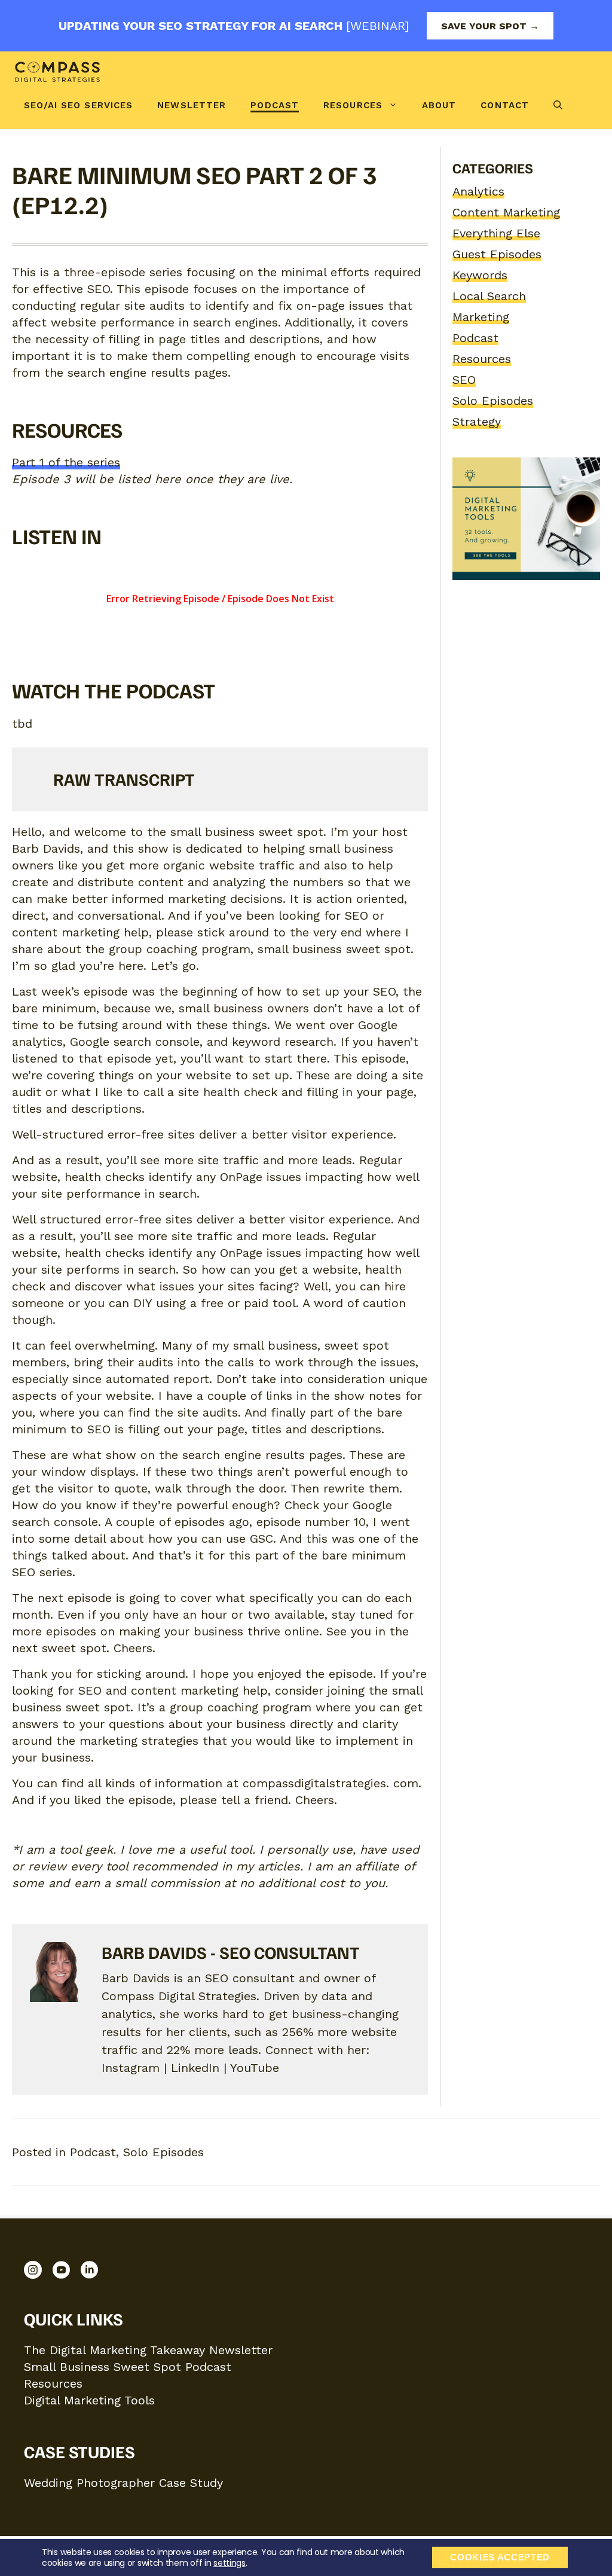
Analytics (478, 191)
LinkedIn (195, 2068)
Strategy (477, 422)
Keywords (480, 275)
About (439, 105)
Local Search (489, 296)
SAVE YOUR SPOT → (490, 26)
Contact (505, 105)
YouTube (255, 2068)
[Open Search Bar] (558, 105)
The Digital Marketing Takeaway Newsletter (148, 2350)
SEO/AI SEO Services (78, 105)
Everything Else (496, 233)
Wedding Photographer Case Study (123, 2483)
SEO (464, 380)
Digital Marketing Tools (89, 2400)
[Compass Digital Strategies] (58, 72)
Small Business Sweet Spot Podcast (128, 2367)
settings (229, 2563)
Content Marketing (506, 212)
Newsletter (192, 105)
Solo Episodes (493, 401)
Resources (353, 105)
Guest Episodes (497, 254)
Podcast (275, 105)
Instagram (131, 2068)
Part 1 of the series (66, 462)
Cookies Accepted (500, 2557)
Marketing (481, 317)
